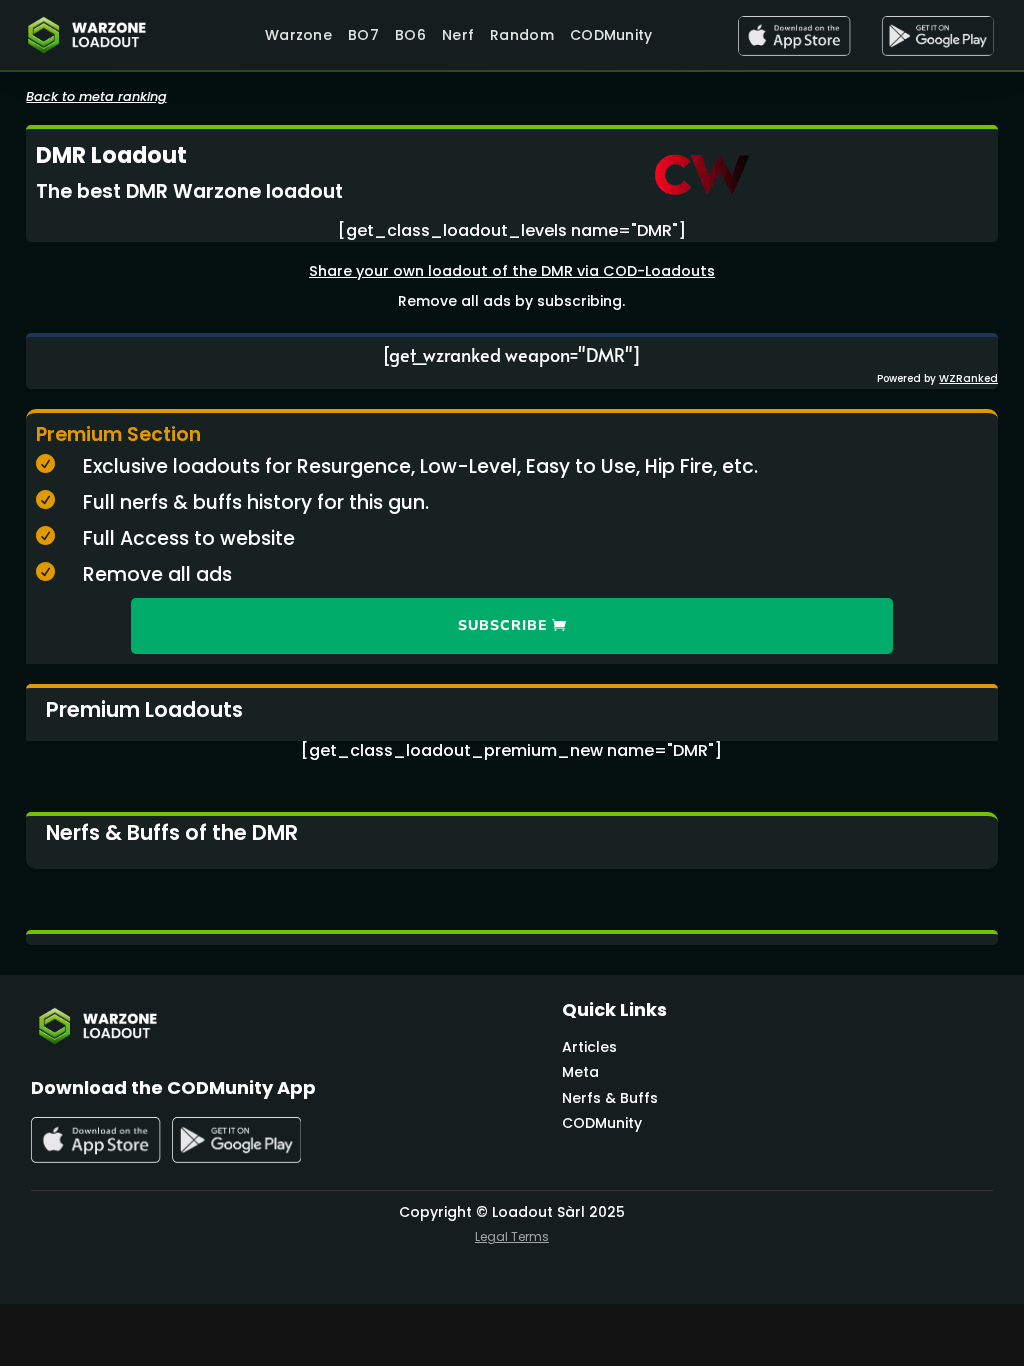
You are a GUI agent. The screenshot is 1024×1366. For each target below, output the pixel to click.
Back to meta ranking (96, 96)
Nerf (458, 35)
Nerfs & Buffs (610, 1098)
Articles (589, 1047)
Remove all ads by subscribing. (511, 301)
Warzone (298, 35)
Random (522, 35)
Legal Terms (512, 1236)
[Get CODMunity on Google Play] (937, 36)
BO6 (410, 35)
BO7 (363, 35)
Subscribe (502, 625)
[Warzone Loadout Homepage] (95, 35)
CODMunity (611, 35)
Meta (580, 1072)
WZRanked (968, 378)
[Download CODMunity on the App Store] (794, 36)
